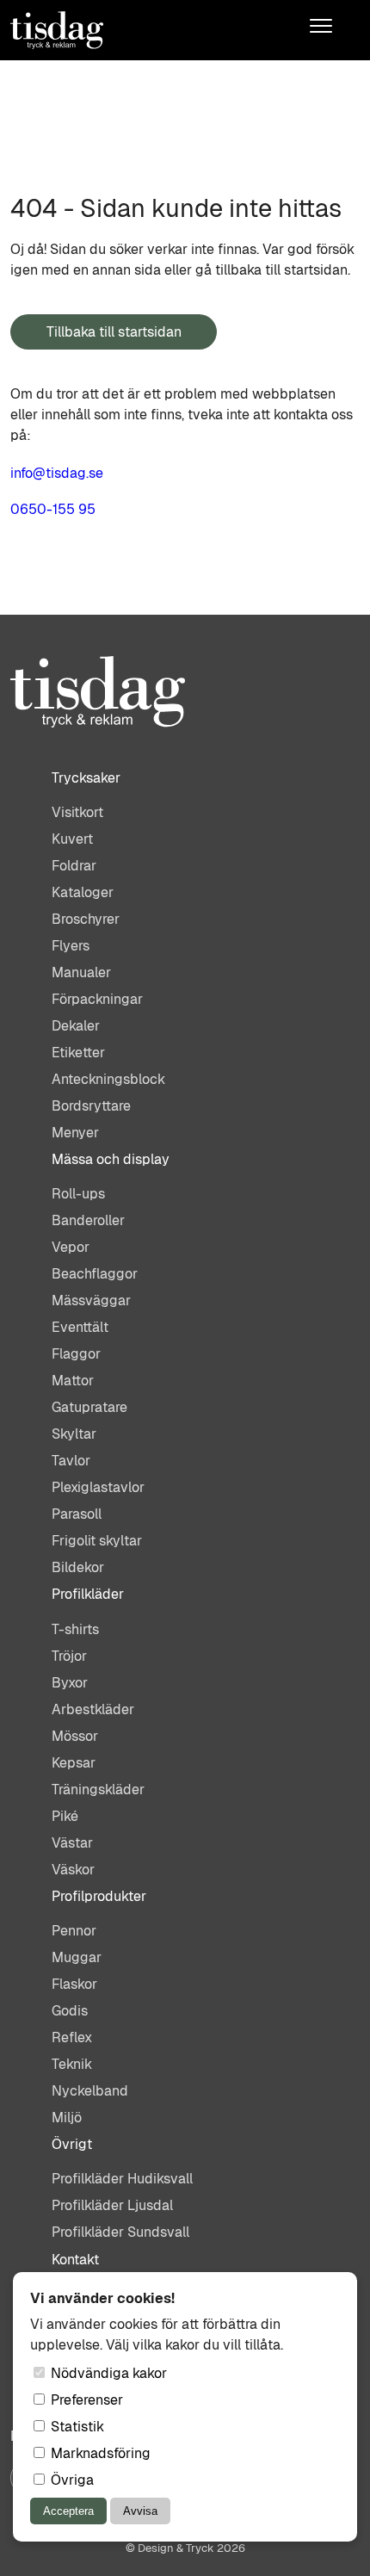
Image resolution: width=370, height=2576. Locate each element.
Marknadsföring (99, 2453)
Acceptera (68, 2511)
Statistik (76, 2427)
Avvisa (140, 2511)
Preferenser (85, 2400)
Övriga (71, 2480)
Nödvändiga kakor (107, 2373)
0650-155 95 (53, 509)
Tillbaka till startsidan (114, 332)
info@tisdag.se (57, 473)
